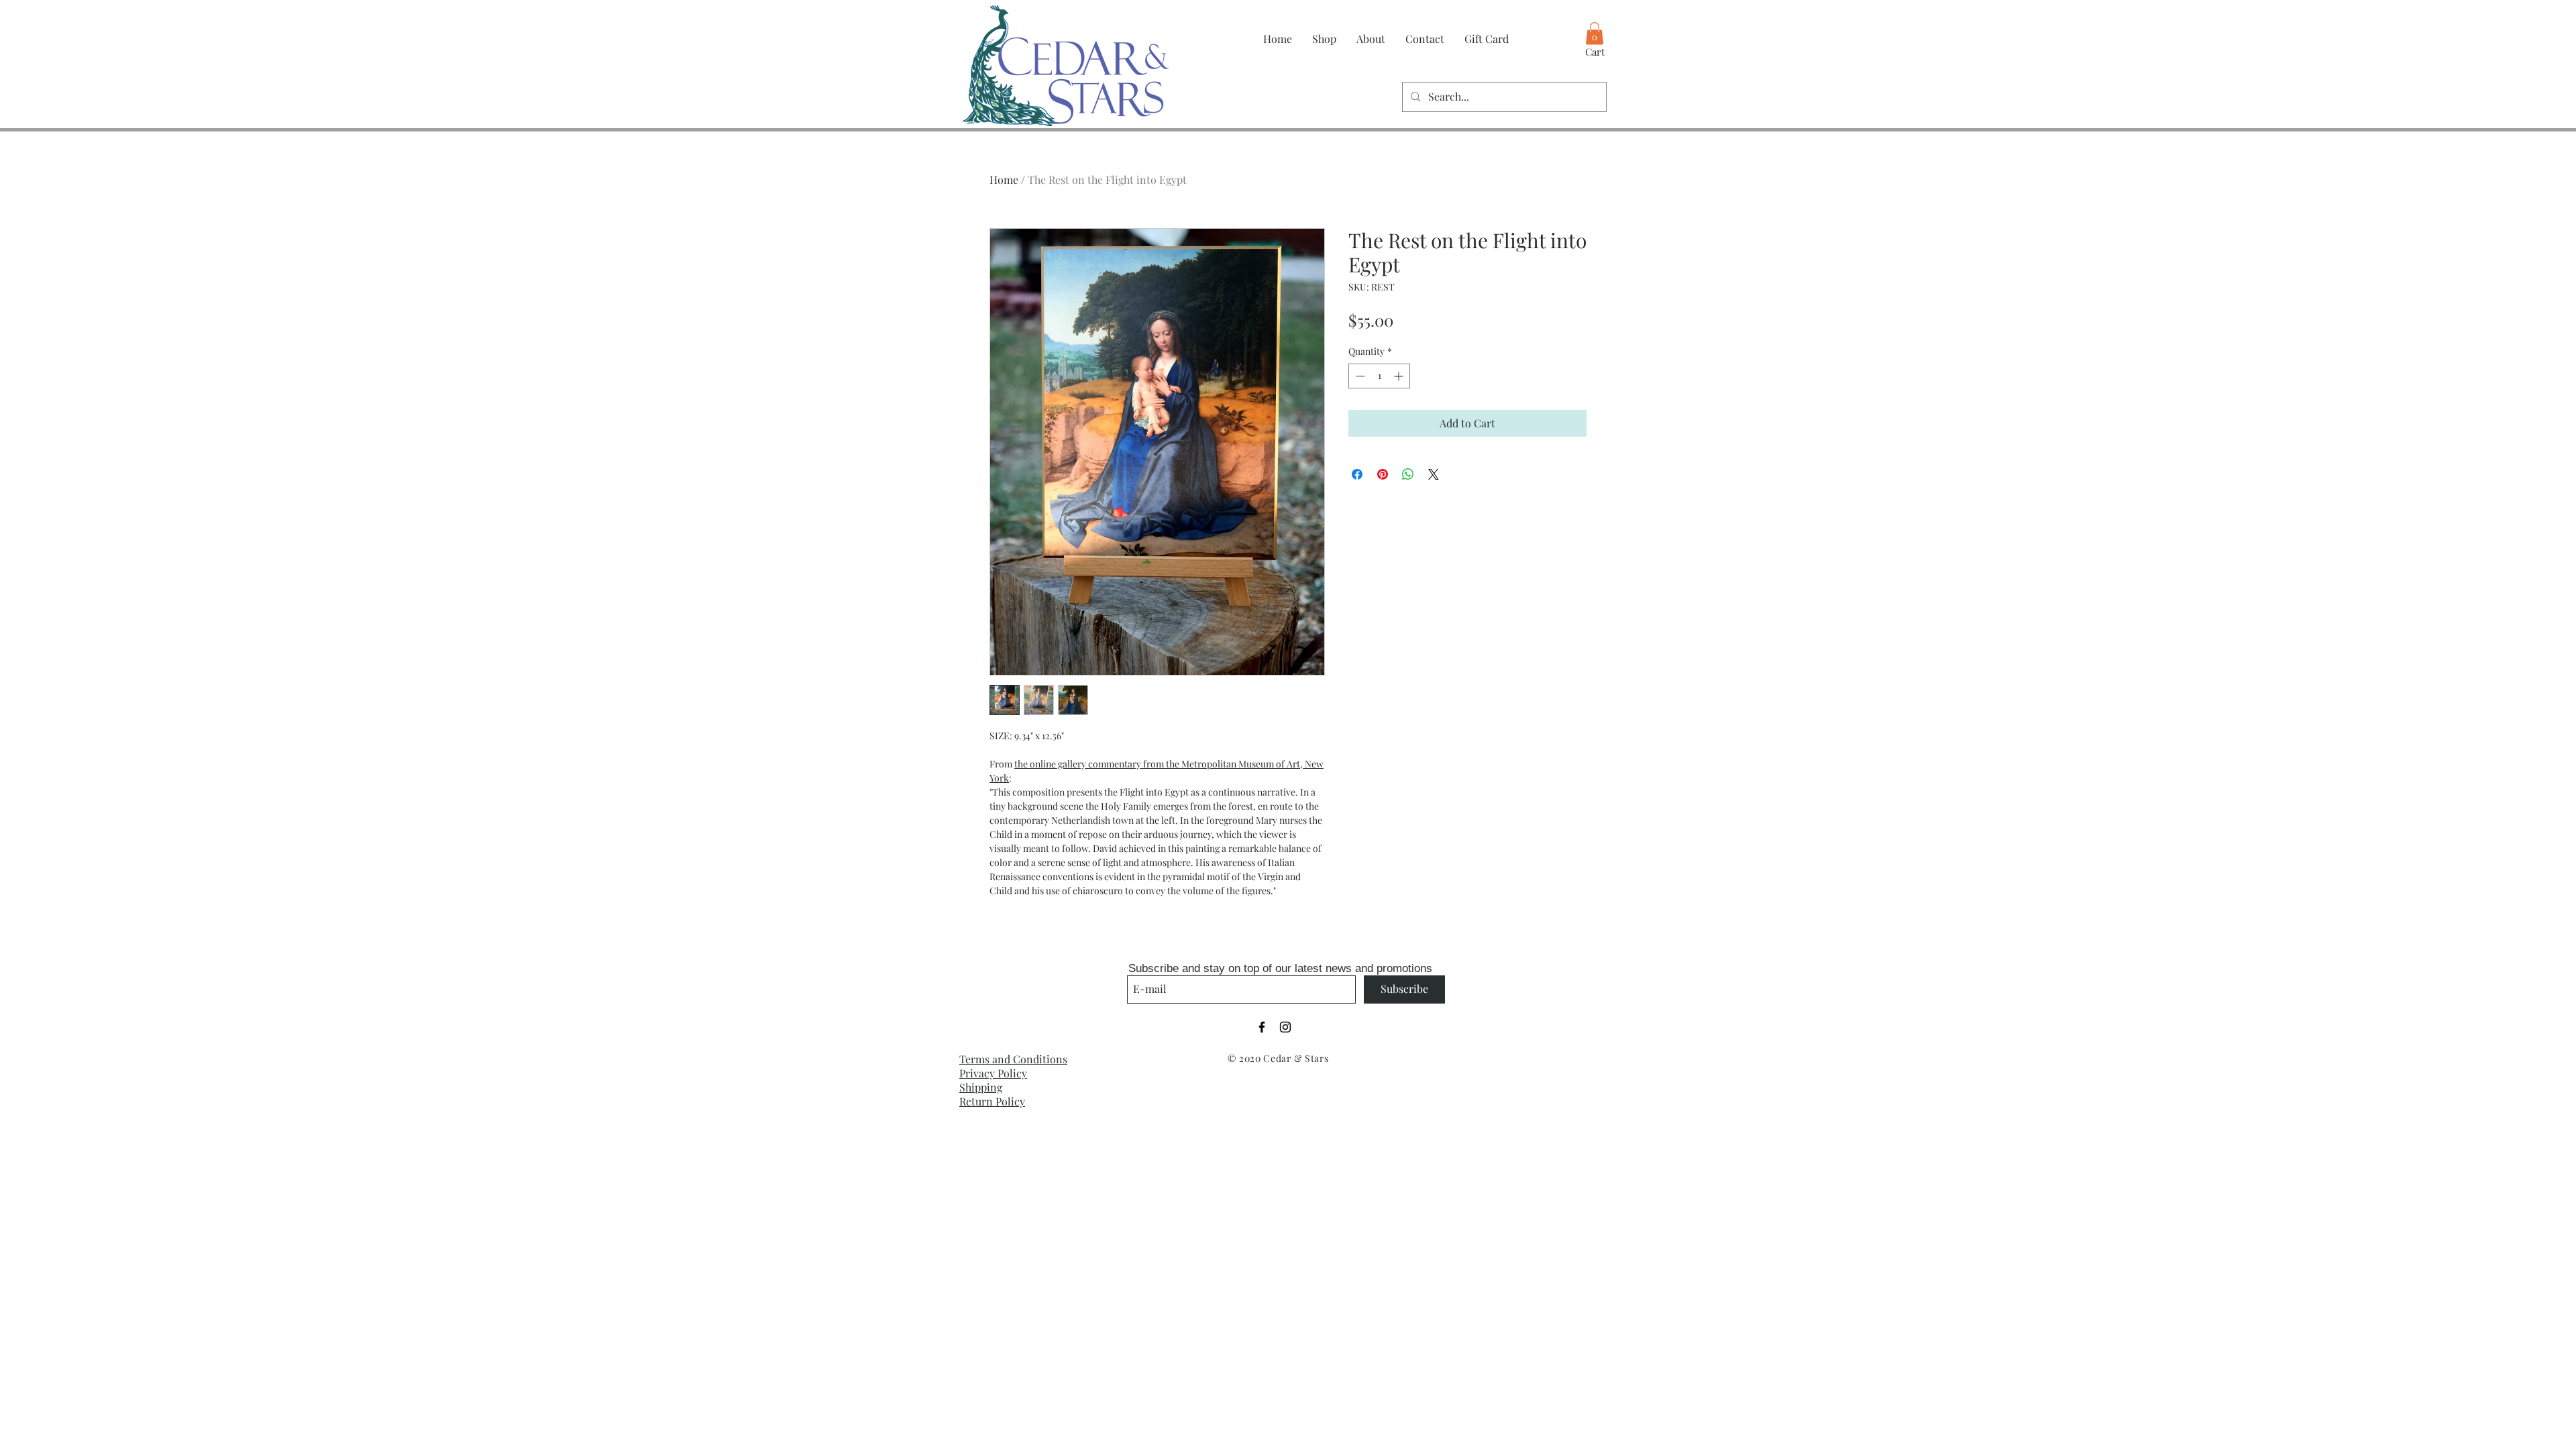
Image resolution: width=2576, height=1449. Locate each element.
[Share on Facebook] (1357, 474)
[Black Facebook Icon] (1262, 1027)
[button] (1595, 33)
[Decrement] (1359, 376)
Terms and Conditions (1013, 1059)
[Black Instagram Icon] (1285, 1027)
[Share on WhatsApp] (1408, 474)
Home (1004, 179)
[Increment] (1400, 376)
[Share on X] (1434, 474)
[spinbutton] (1379, 376)
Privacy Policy (993, 1073)
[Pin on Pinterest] (1383, 474)
